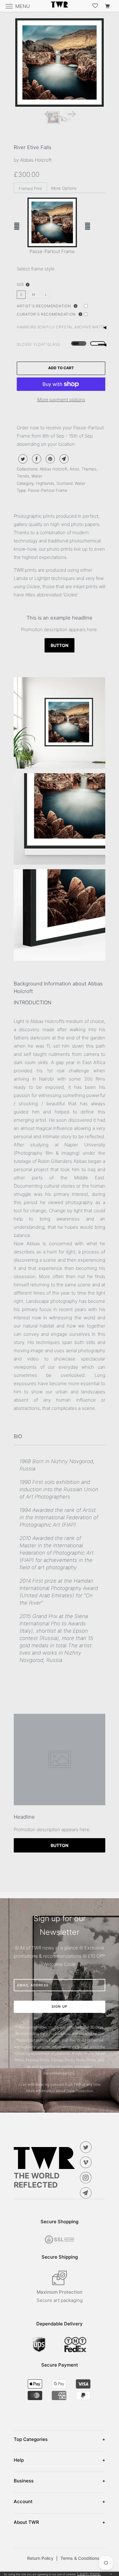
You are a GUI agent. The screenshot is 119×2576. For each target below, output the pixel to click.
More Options (64, 188)
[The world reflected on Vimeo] (87, 2162)
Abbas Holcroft (36, 160)
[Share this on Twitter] (22, 459)
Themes (89, 469)
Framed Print (30, 188)
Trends (23, 476)
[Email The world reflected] (87, 2193)
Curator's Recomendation (47, 314)
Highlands (45, 483)
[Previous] (48, 113)
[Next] (71, 113)
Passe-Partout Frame (48, 490)
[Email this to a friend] (63, 459)
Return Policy (42, 2558)
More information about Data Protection (60, 2091)
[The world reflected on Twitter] (87, 2147)
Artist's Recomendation (44, 306)
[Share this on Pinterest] (50, 459)
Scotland (65, 483)
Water (37, 476)
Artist (74, 469)
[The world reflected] (60, 6)
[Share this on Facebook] (36, 459)
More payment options (61, 400)
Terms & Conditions (80, 2558)
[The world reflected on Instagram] (87, 2178)
